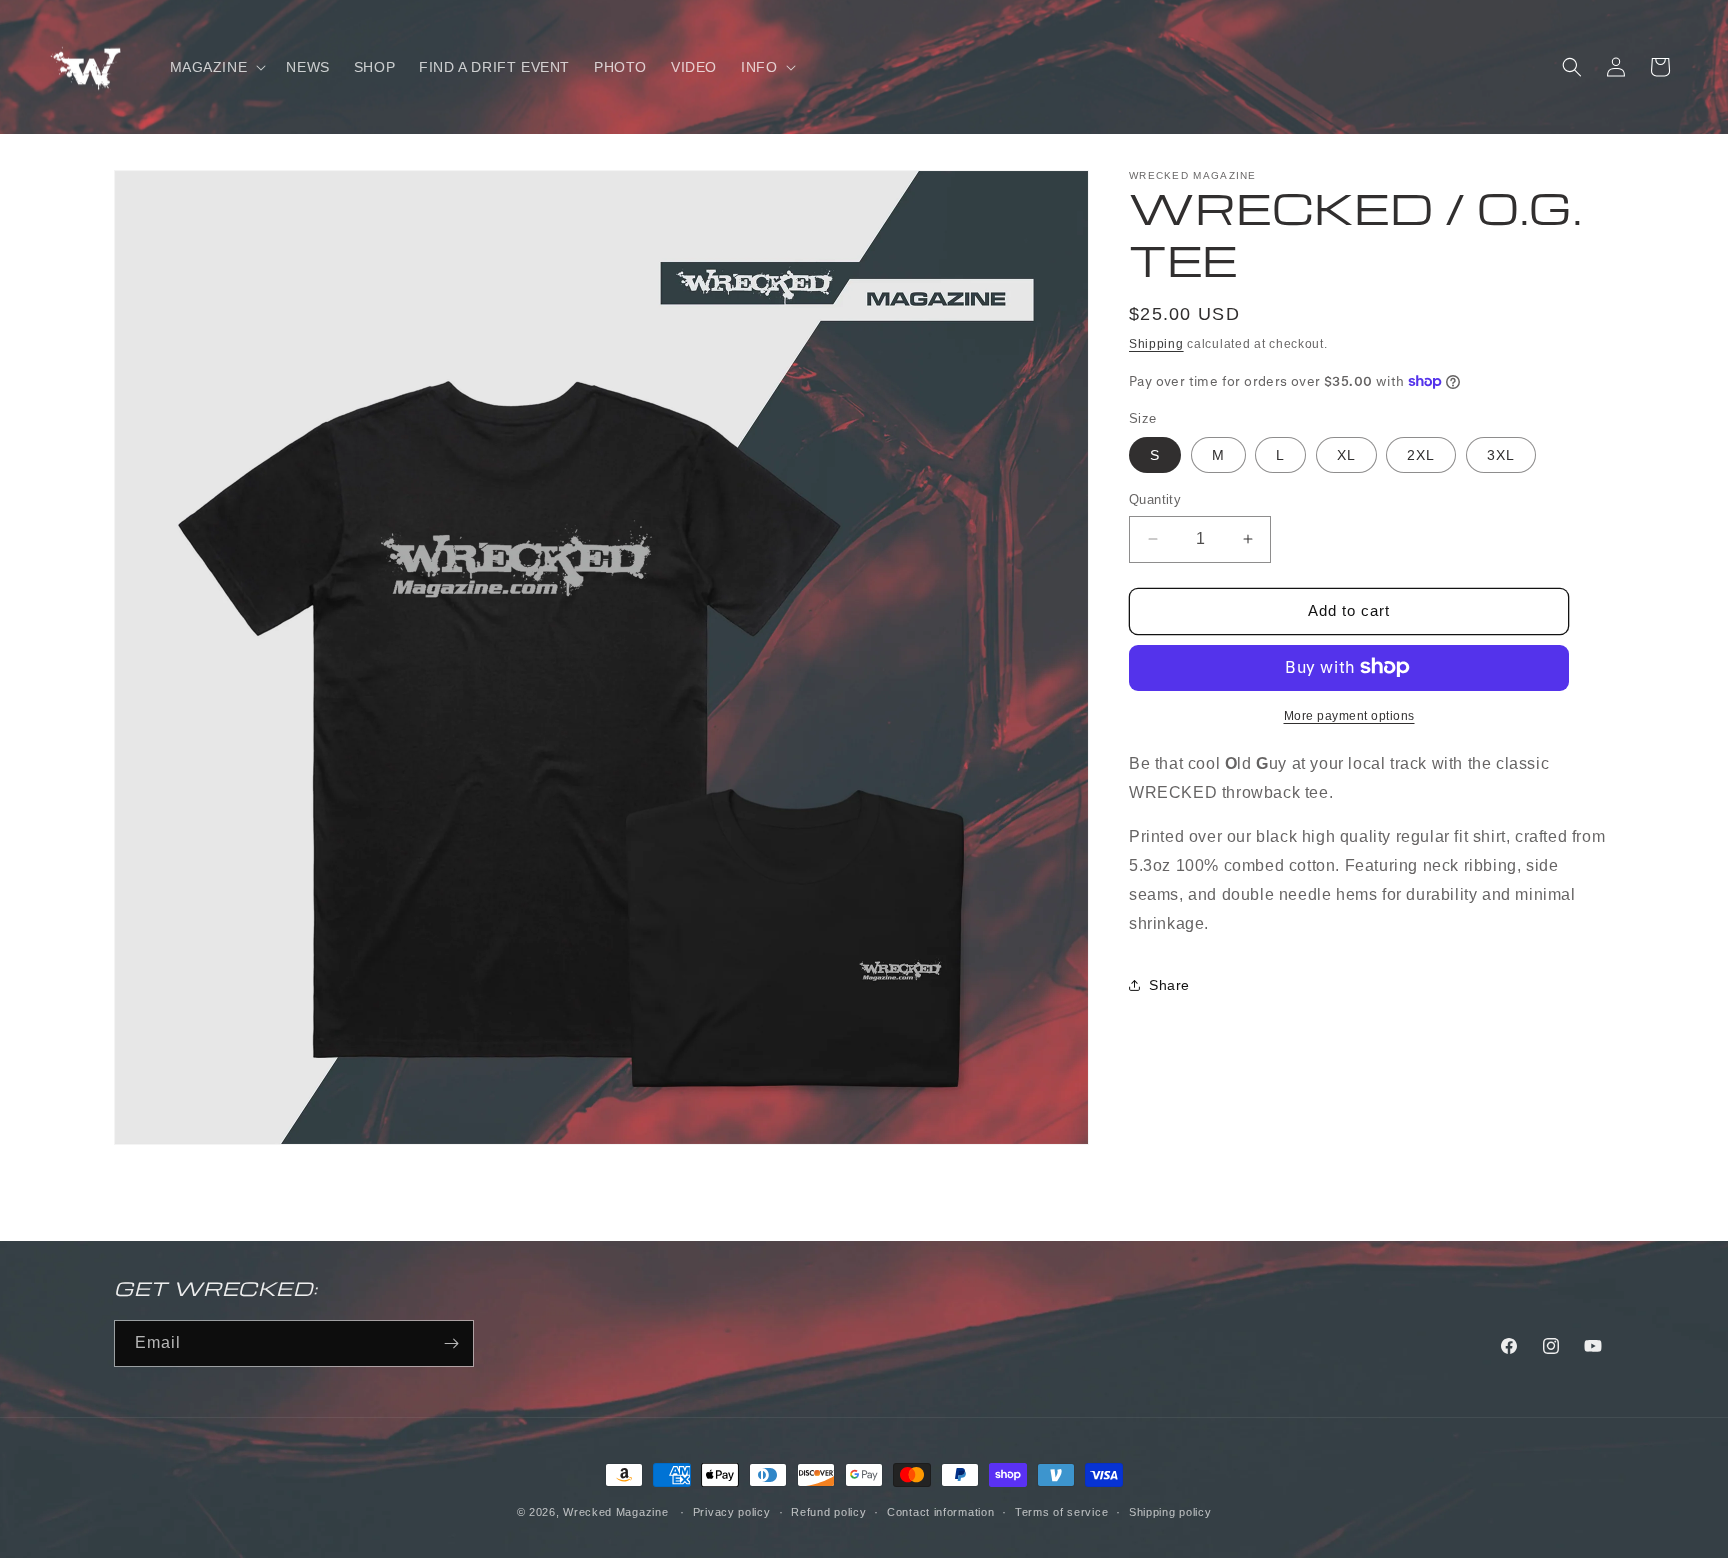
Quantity (1155, 499)
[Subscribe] (451, 1343)
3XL (1501, 455)
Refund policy (828, 1512)
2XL (1421, 455)
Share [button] (1169, 984)
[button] (216, 67)
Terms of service (1061, 1512)
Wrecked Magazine (615, 1512)
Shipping (1156, 344)
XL (1346, 455)
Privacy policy (732, 1512)
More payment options (1349, 715)
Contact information (940, 1512)
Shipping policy (1170, 1512)
